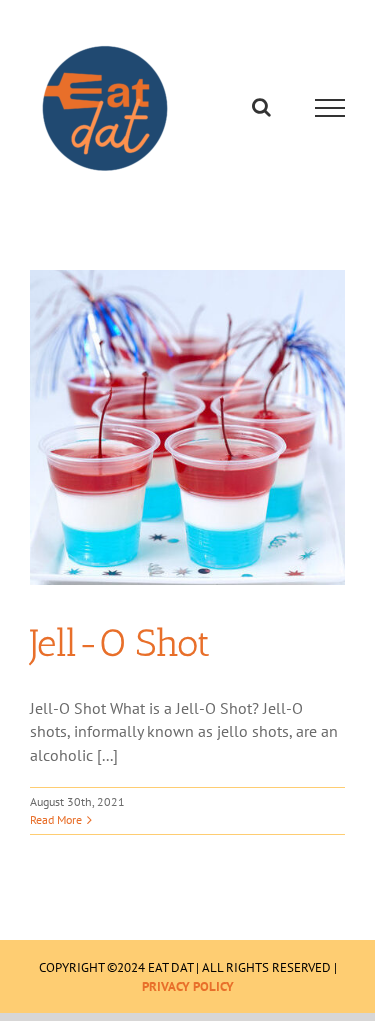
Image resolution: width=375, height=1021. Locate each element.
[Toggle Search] (261, 107)
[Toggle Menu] (330, 108)
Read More (56, 819)
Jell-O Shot (120, 643)
